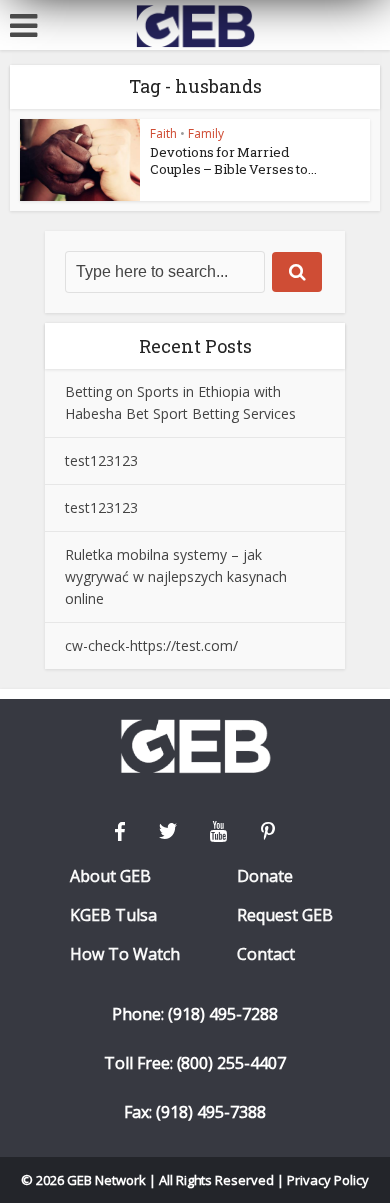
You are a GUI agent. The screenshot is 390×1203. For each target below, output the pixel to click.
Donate (265, 876)
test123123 (101, 460)
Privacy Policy (328, 1180)
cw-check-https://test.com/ (151, 645)
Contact (266, 954)
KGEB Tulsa (113, 915)
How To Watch (125, 954)
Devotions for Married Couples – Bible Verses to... (233, 160)
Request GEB (285, 915)
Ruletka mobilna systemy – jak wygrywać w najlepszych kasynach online (176, 576)
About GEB (110, 876)
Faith (163, 133)
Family (206, 133)
